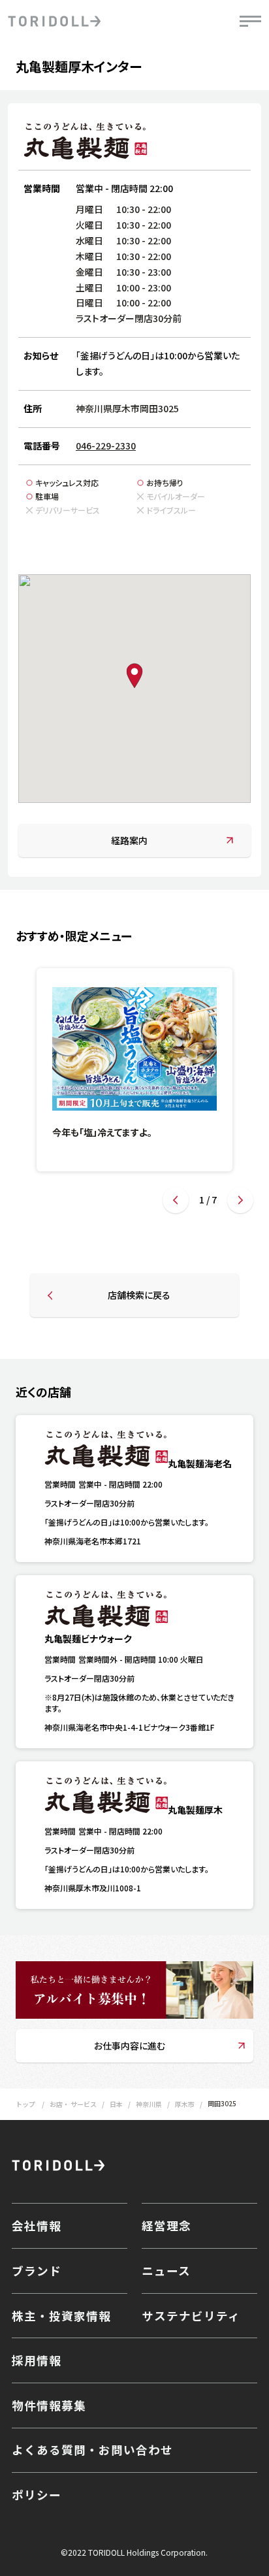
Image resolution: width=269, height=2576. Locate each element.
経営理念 (166, 2225)
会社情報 (37, 2225)
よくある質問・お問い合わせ (92, 2450)
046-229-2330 (106, 446)
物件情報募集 (49, 2405)
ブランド (37, 2271)
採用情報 (37, 2360)
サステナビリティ (191, 2316)
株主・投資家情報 (61, 2316)
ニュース (166, 2271)
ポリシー (37, 2495)
